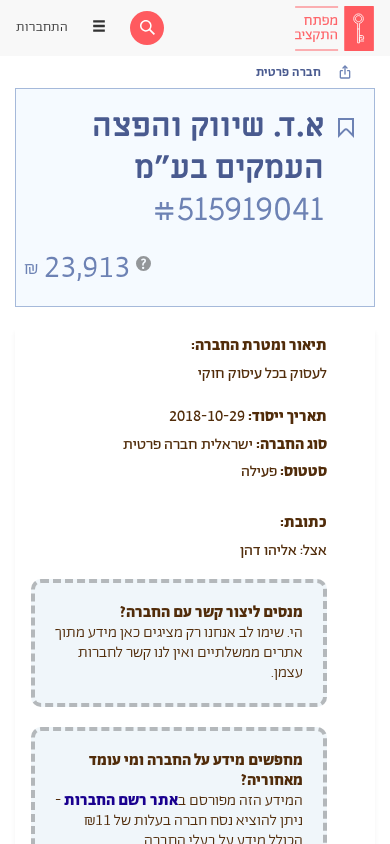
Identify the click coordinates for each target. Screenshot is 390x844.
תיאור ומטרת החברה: (259, 345)
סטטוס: (303, 471)
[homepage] (334, 28)
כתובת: (303, 522)
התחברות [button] (42, 27)
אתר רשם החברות (121, 800)
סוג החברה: (291, 444)
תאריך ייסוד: (287, 416)
